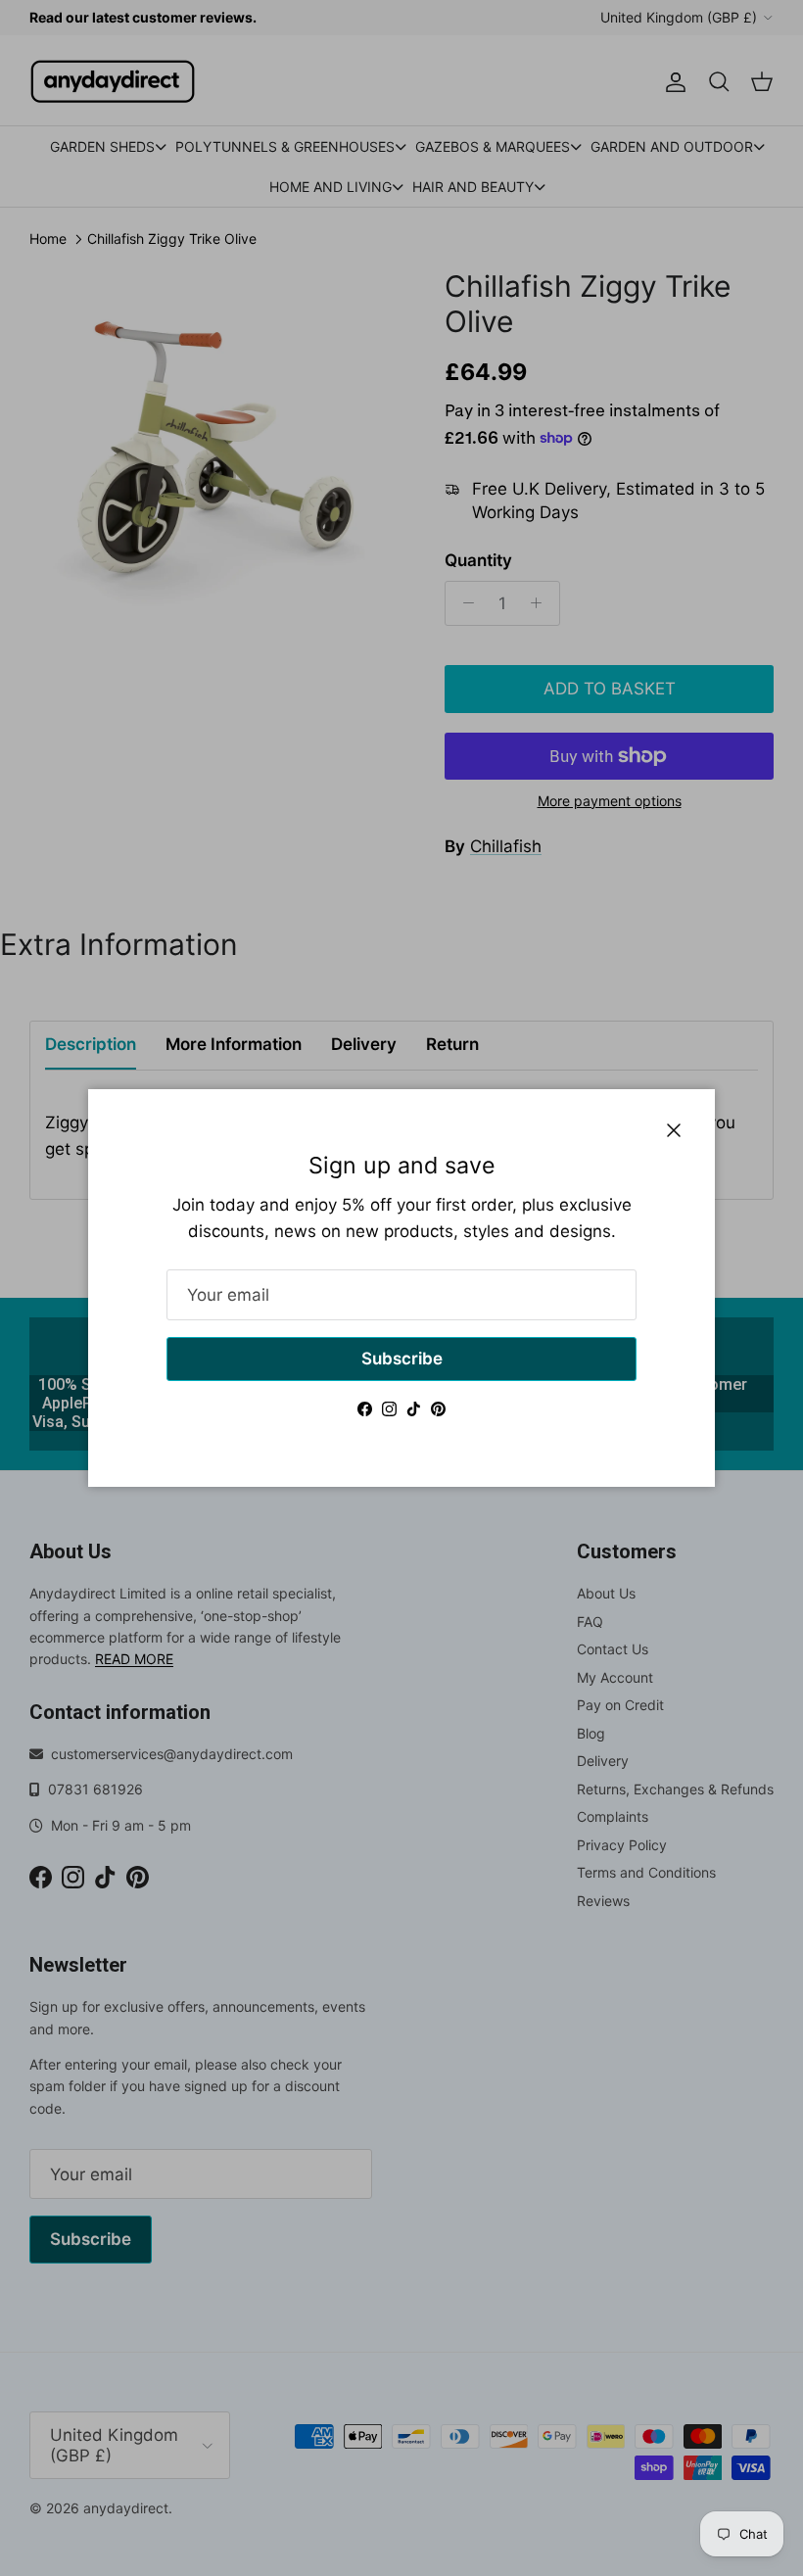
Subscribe (402, 1359)
